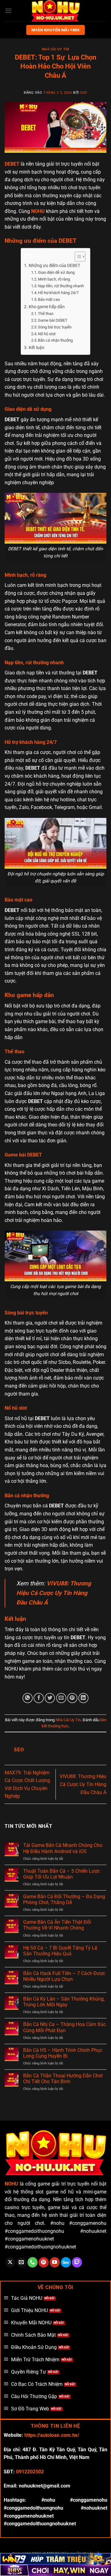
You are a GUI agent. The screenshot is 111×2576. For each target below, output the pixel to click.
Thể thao (46, 314)
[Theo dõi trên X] (10, 2262)
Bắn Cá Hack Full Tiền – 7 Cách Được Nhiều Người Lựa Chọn (64, 1976)
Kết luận (37, 348)
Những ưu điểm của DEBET (54, 266)
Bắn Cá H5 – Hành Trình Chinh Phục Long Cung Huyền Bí (63, 2053)
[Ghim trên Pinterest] (72, 1698)
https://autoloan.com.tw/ (52, 2435)
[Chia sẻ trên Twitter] (50, 1698)
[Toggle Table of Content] (77, 257)
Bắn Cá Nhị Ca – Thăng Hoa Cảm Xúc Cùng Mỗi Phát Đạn (64, 2027)
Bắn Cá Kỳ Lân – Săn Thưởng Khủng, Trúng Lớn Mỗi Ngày (64, 2002)
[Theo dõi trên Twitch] (77, 2262)
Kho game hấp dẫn (47, 307)
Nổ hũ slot (47, 334)
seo (84, 93)
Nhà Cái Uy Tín (56, 49)
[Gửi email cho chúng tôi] (21, 2262)
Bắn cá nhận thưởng (55, 340)
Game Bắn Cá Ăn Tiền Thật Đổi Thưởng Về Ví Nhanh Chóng (57, 1925)
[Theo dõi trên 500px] (66, 2262)
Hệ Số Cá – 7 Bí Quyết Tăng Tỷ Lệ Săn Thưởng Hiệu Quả (60, 1951)
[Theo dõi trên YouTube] (55, 2262)
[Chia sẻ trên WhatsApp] (28, 1698)
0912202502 (30, 2472)
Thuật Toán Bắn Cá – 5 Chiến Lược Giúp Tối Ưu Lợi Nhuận (62, 1874)
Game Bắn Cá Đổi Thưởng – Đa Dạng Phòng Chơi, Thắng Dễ (64, 1899)
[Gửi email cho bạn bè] (61, 1698)
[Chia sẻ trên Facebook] (39, 1698)
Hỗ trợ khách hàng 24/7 (58, 293)
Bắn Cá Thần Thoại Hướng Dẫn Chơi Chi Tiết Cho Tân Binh (63, 2079)
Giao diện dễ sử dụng (56, 272)
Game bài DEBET (53, 320)
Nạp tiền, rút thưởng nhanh (61, 286)
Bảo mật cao (49, 299)
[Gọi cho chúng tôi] (33, 2262)
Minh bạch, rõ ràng (54, 279)
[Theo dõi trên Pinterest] (44, 2262)
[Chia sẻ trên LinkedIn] (83, 1698)
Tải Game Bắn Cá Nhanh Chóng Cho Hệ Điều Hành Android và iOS (63, 1848)
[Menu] (8, 11)
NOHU (38, 211)
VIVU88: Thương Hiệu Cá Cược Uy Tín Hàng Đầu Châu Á (83, 1784)
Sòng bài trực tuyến (55, 327)
